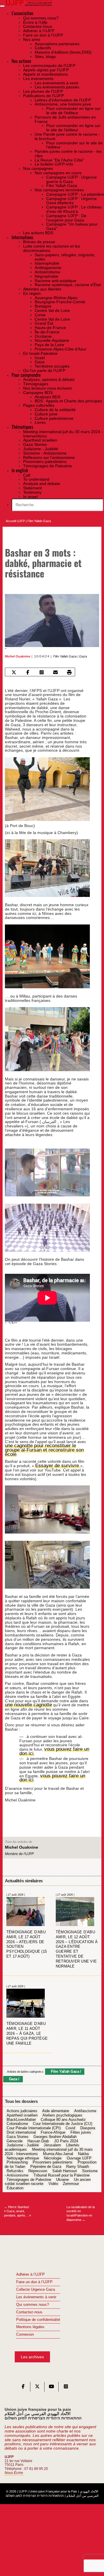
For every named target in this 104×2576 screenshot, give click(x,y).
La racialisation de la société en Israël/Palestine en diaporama (81, 2209)
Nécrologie (53, 2154)
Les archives (32, 2352)
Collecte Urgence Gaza (36, 2285)
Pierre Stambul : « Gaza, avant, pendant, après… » (17, 2207)
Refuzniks (15, 2167)
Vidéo (53, 2180)
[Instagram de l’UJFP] (66, 2384)
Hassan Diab (38, 2137)
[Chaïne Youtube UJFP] (51, 2384)
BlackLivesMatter (21, 2115)
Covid (70, 2124)
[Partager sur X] (14, 672)
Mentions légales (30, 2323)
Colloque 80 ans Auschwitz (63, 2115)
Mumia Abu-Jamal (58, 2150)
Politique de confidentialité (38, 2315)
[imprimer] (69, 672)
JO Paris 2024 (66, 2137)
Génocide (15, 2137)
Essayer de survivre (54, 1461)
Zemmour (71, 2180)
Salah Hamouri (65, 2167)
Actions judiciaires (22, 2107)
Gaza (83, 656)
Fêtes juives (81, 2128)
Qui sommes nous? (32, 2300)
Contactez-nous (29, 2308)
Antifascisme (85, 2107)
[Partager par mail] (56, 672)
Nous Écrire (14, 2468)
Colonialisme (17, 2120)
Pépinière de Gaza (46, 2163)
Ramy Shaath (78, 2163)
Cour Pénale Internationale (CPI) (34, 2124)
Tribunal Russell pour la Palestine (62, 2171)
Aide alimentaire (56, 2107)
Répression (38, 2167)
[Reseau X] (37, 2384)
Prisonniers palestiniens (53, 2158)
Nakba (83, 2150)
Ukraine (62, 2175)
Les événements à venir (36, 2293)
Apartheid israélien (22, 2111)
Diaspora (88, 2124)
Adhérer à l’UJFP (30, 2270)
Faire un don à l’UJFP (34, 2278)
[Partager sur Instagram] (42, 672)
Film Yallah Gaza (39, 521)
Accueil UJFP (15, 521)
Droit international (21, 2128)
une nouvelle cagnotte (25, 1701)
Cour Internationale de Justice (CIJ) (63, 2120)
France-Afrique (53, 2128)
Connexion (25, 2330)
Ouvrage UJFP (79, 2154)
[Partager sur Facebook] (28, 672)
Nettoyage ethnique (23, 2154)
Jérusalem (52, 2141)
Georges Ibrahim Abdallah (55, 2132)
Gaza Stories (18, 2132)
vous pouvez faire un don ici (51, 1747)
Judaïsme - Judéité (23, 2141)
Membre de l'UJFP (19, 1850)
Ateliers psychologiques (62, 2111)
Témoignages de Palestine (29, 2175)
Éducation (15, 2184)
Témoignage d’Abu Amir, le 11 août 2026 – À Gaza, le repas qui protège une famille (27, 2029)
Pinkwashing (17, 2158)
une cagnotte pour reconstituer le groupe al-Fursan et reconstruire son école (45, 1448)
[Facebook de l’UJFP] (23, 2384)
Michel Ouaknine (18, 656)
